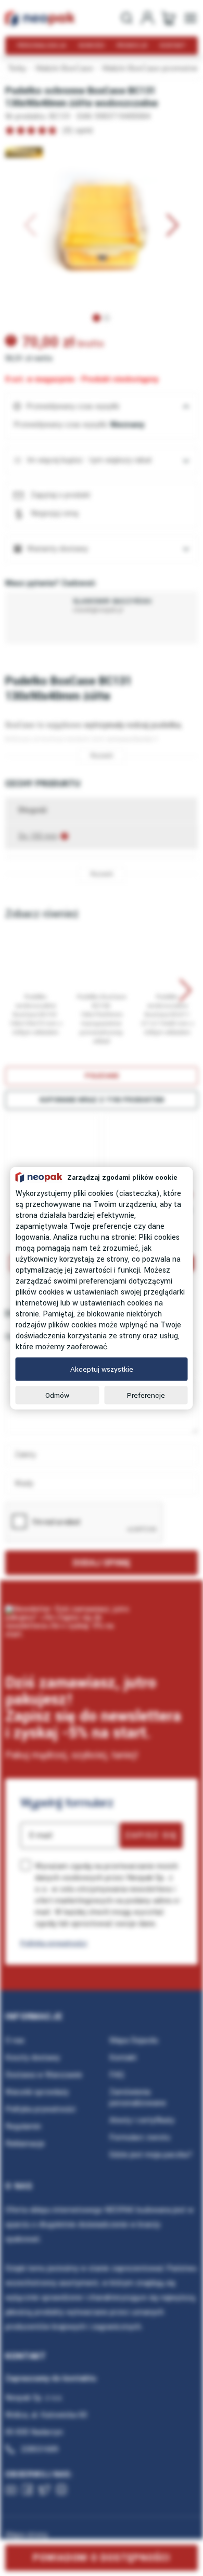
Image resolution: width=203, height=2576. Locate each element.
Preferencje (146, 1395)
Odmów (57, 1395)
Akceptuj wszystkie (102, 1369)
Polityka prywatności (54, 1943)
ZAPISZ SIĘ (151, 1835)
